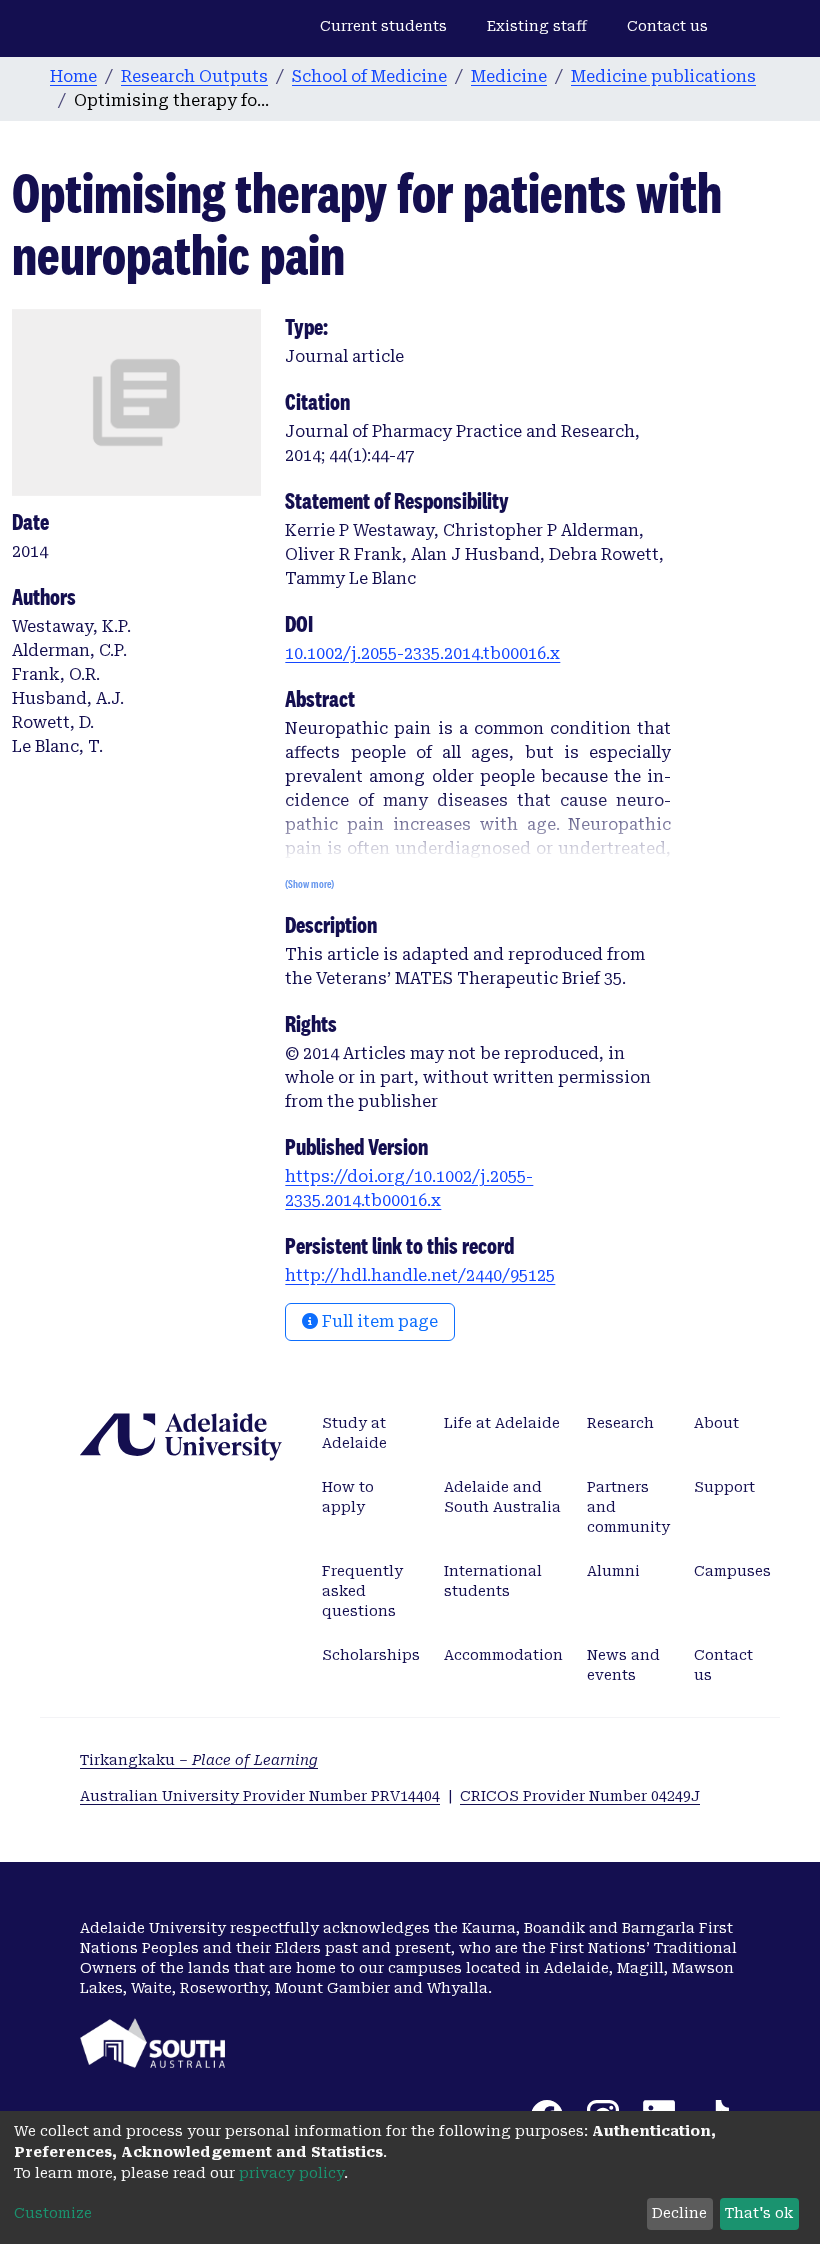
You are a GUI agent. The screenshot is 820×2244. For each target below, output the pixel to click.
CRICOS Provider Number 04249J (580, 1796)
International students (493, 1581)
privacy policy (291, 2173)
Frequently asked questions (362, 1591)
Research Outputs (194, 76)
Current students (383, 26)
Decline (679, 2213)
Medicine (509, 76)
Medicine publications (663, 76)
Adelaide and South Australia (502, 1497)
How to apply (348, 1497)
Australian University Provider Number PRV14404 (260, 1796)
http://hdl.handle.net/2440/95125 (420, 1275)
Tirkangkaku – (199, 1760)
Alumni (613, 1571)
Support (724, 1487)
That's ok (759, 2213)
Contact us (667, 26)
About (716, 1423)
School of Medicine (369, 76)
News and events (623, 1665)
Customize (53, 2213)
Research (620, 1423)
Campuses (732, 1571)
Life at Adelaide (502, 1423)
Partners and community (628, 1507)
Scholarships (371, 1655)
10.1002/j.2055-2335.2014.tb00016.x (422, 653)
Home (73, 76)
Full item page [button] (378, 1321)
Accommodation (503, 1655)
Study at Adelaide (354, 1433)
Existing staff (537, 26)
